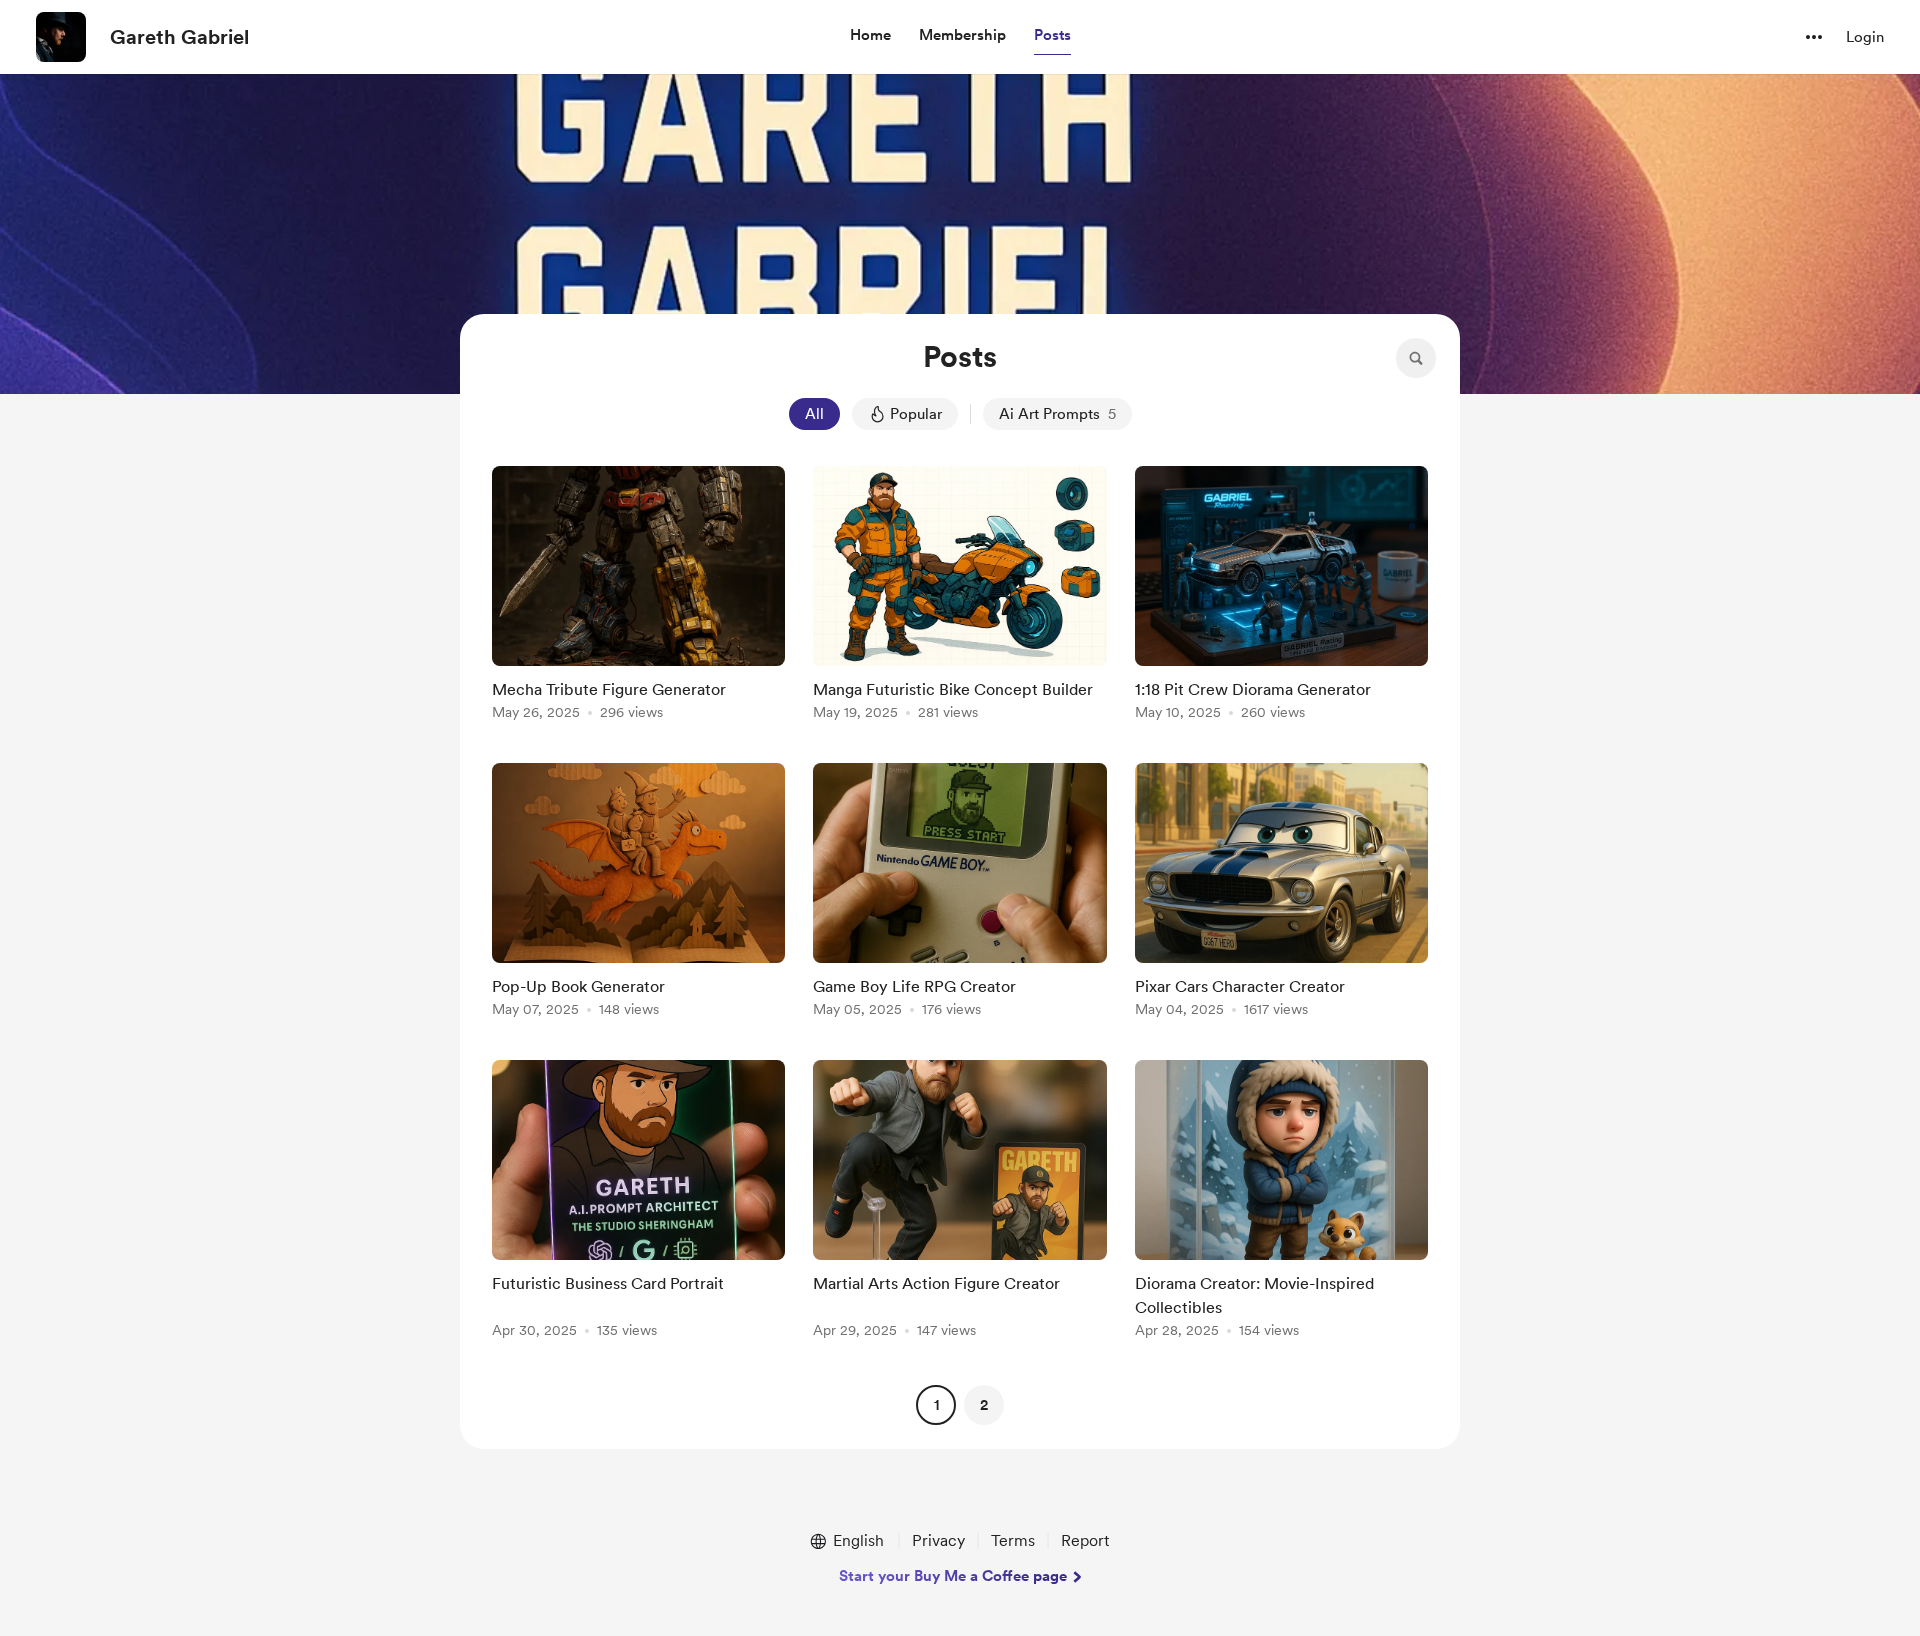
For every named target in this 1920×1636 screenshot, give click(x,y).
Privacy (938, 1540)
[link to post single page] (638, 596)
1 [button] (936, 1405)
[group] (638, 596)
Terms (1013, 1540)
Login (1865, 37)
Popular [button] (916, 414)
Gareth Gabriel (179, 37)
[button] (870, 36)
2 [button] (984, 1405)
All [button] (814, 414)
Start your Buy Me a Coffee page (953, 1576)
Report (1085, 1540)
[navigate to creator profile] (61, 37)
